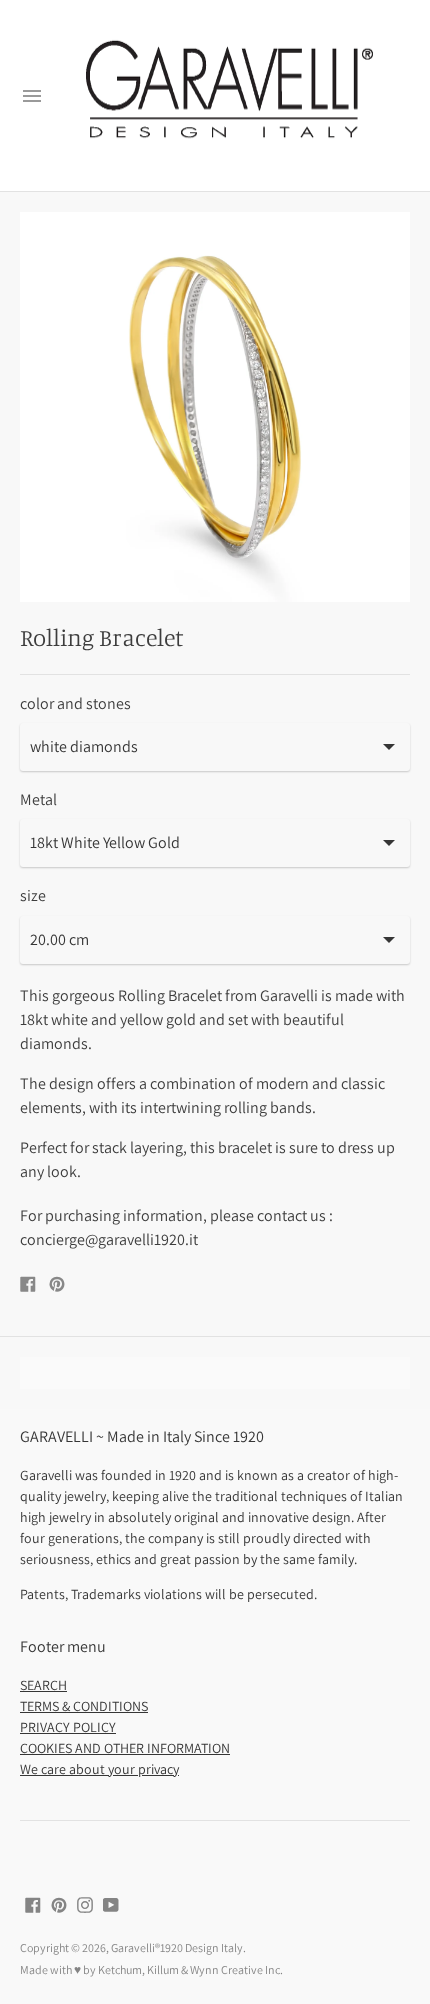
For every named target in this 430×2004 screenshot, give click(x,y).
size (33, 896)
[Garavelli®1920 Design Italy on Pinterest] (59, 1903)
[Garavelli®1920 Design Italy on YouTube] (111, 1903)
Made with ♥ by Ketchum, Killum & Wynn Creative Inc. (151, 1969)
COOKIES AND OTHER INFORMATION (125, 1748)
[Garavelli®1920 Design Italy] (227, 96)
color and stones (75, 704)
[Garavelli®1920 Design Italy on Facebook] (33, 1903)
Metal (38, 800)
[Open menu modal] (32, 96)
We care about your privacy (99, 1769)
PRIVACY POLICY (68, 1727)
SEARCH (43, 1685)
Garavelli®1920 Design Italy (177, 1947)
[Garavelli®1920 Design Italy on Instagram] (85, 1903)
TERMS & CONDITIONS (84, 1706)
